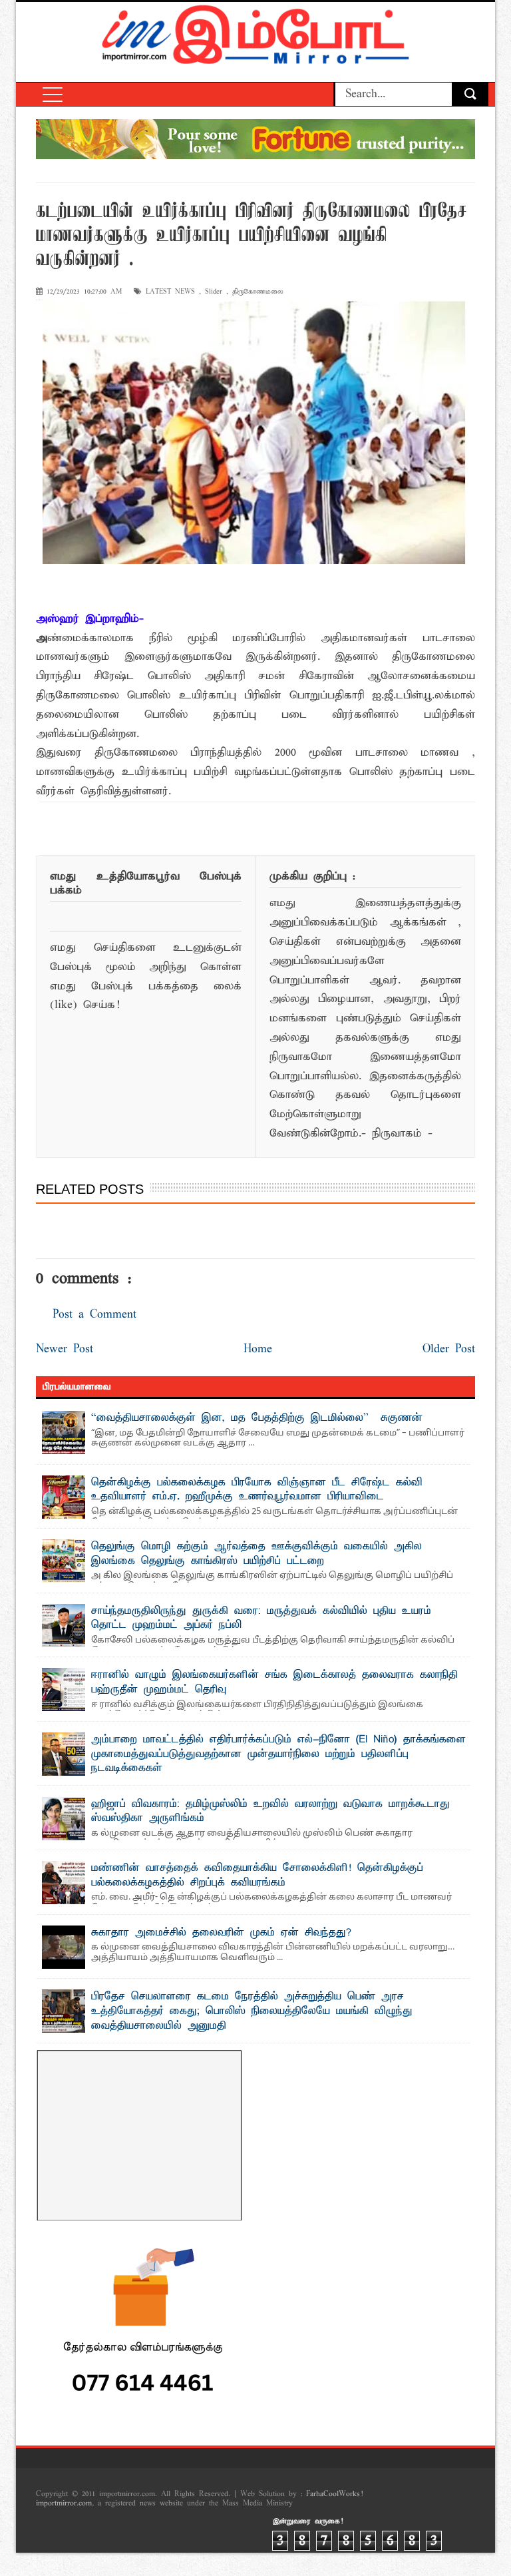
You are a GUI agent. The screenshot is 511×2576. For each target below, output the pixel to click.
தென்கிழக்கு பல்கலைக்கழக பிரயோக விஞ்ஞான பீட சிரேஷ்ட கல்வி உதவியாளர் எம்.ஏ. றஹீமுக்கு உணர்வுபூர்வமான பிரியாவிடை (257, 1490)
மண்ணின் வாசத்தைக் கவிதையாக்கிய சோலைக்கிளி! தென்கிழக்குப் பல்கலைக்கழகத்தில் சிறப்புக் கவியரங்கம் (257, 1876)
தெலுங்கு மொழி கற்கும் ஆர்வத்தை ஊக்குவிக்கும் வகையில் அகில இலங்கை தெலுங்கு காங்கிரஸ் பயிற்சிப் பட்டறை (256, 1554)
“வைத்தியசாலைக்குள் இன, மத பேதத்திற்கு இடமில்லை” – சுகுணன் (257, 1418)
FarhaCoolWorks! (334, 2494)
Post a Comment (94, 1315)
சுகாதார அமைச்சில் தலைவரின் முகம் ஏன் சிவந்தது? (221, 1933)
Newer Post (65, 1349)
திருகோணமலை (258, 292)
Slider (214, 292)
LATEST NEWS (170, 292)
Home (258, 1349)
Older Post (449, 1349)
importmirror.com (64, 2503)
